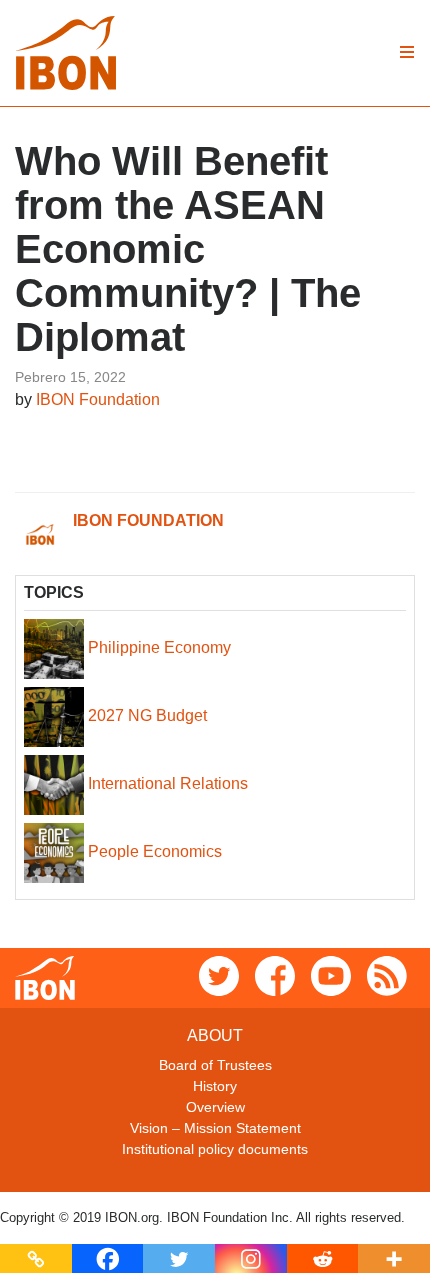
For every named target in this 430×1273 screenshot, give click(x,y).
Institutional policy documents (215, 1149)
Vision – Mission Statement (215, 1128)
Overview (215, 1107)
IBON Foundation (98, 399)
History (215, 1086)
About (215, 1035)
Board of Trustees (215, 1065)
